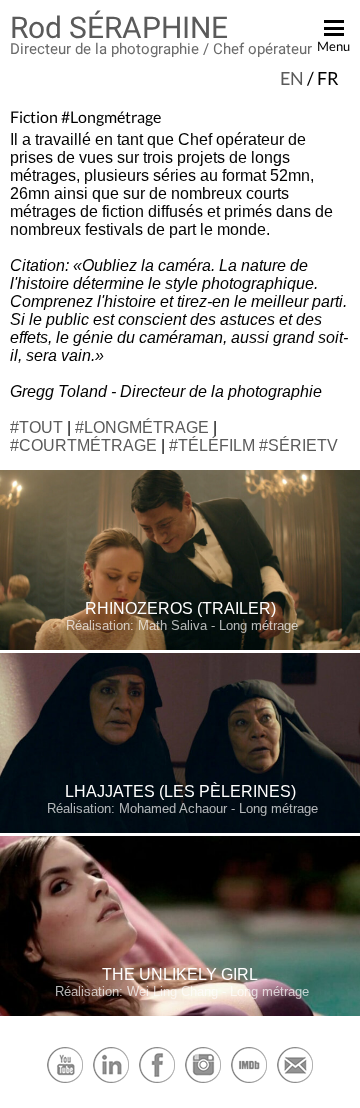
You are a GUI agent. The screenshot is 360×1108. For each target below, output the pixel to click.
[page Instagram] (203, 1080)
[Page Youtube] (65, 1080)
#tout (36, 427)
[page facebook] (157, 1080)
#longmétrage (142, 427)
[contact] (295, 1080)
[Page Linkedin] (111, 1080)
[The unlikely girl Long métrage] (180, 1011)
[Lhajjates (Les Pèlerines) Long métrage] (180, 828)
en (292, 78)
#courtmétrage (83, 445)
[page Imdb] (249, 1080)
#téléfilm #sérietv (253, 445)
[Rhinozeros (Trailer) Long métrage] (180, 645)
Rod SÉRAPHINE (119, 27)
